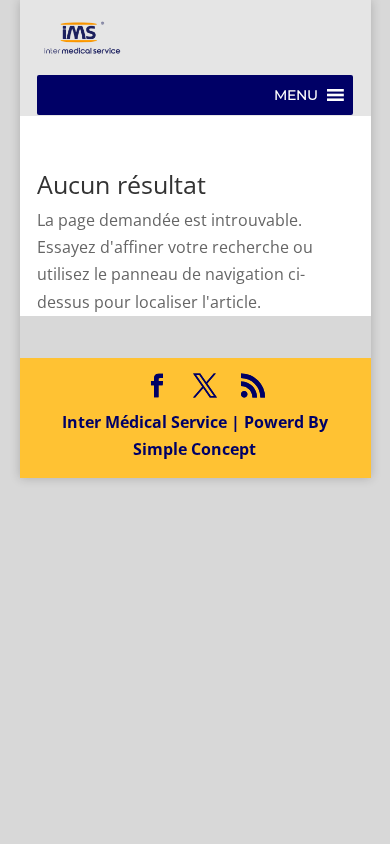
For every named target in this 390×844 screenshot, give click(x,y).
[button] (296, 95)
